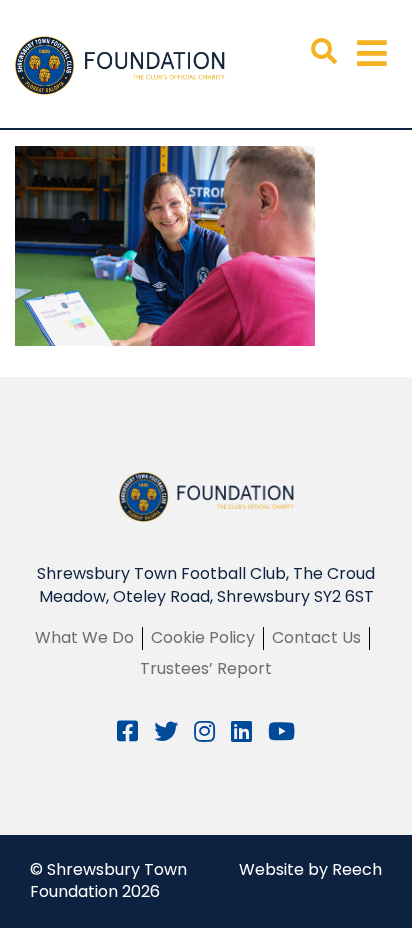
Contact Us (316, 637)
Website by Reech (310, 869)
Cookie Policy (203, 637)
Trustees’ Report (206, 668)
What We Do (84, 637)
